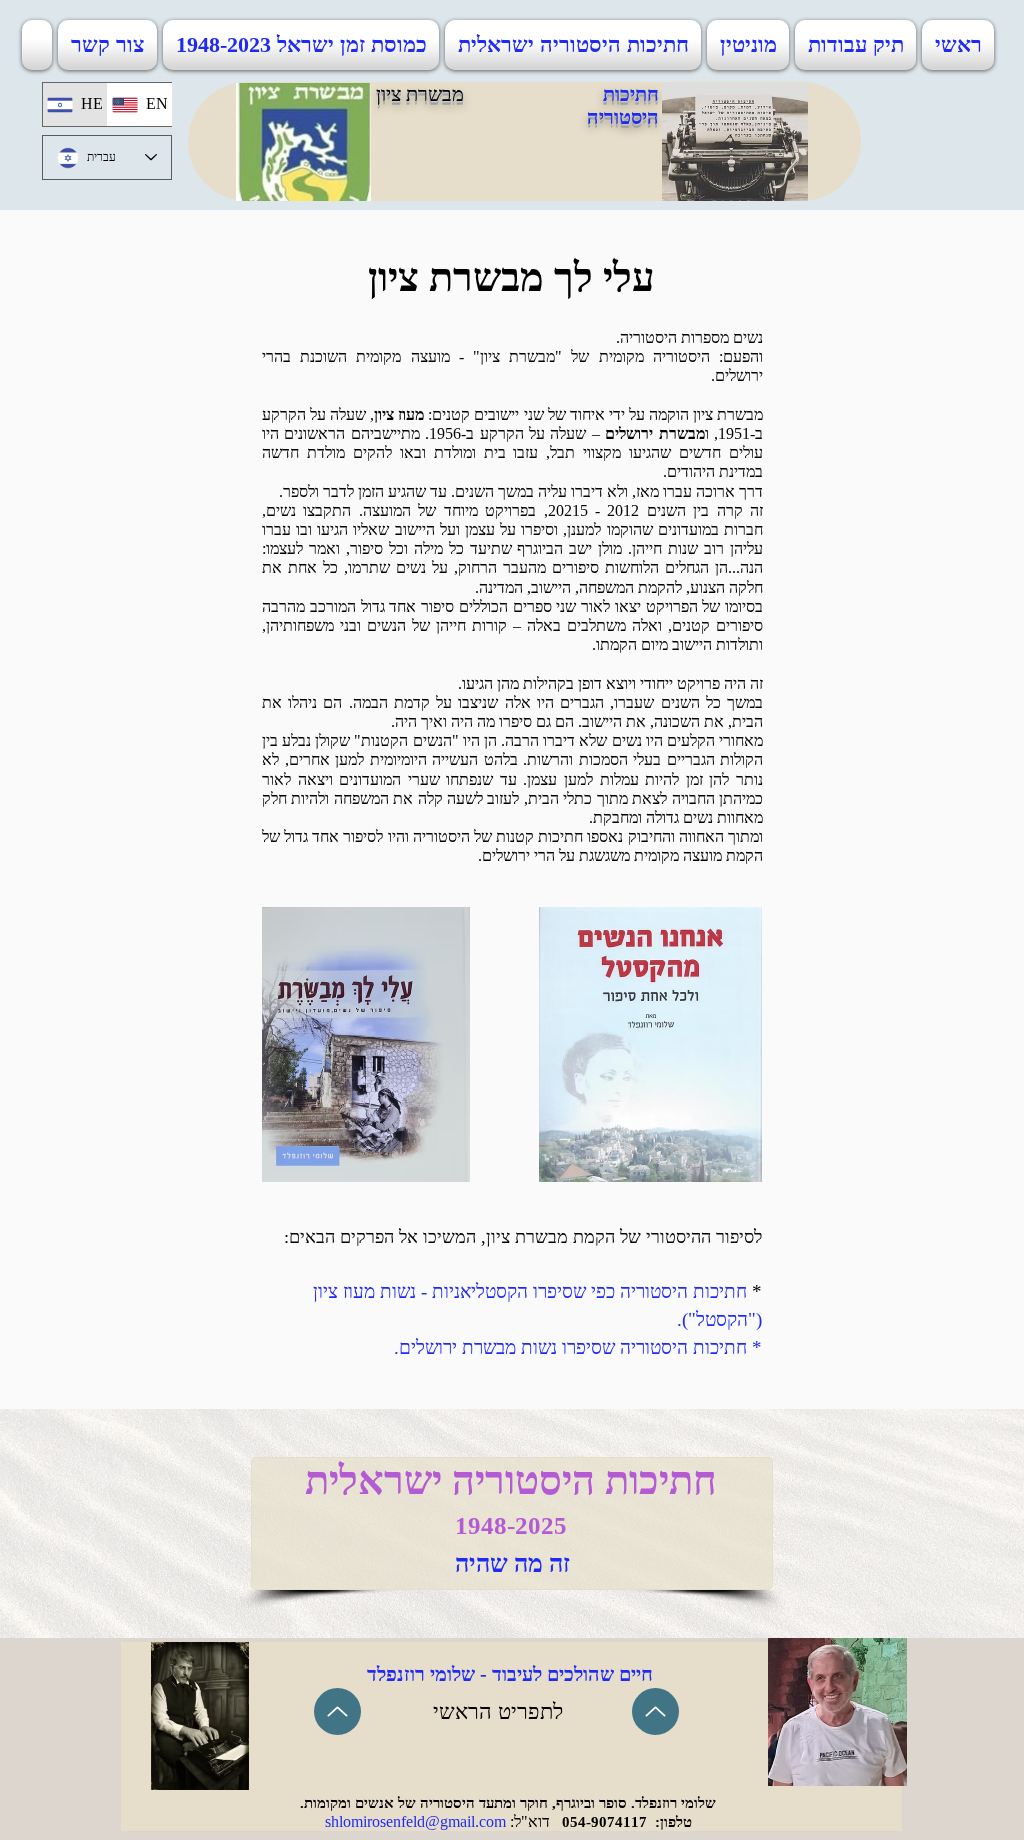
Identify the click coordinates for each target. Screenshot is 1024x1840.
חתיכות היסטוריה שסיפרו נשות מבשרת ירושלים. (570, 1347)
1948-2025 (511, 1525)
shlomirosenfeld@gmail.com (415, 1821)
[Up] (337, 1711)
